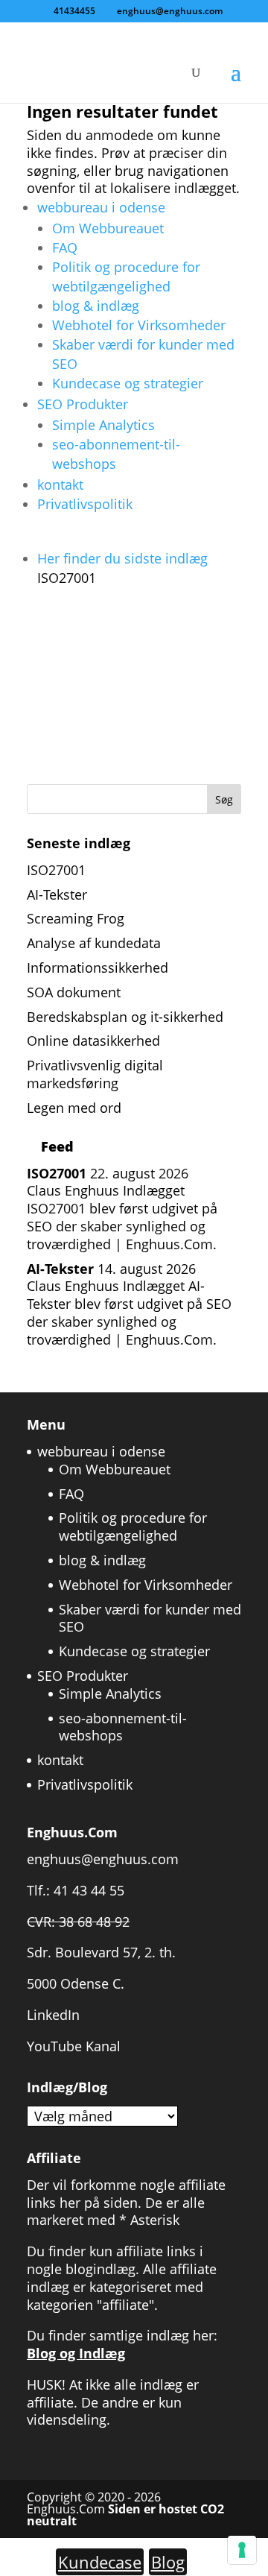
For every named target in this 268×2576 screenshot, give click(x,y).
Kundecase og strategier (128, 383)
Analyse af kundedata (94, 943)
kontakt (60, 484)
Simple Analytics (103, 425)
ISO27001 (56, 870)
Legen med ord (74, 1108)
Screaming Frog (76, 918)
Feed (57, 1146)
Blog (168, 2562)
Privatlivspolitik (85, 504)
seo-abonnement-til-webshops (123, 1727)
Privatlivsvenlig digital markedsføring (95, 1074)
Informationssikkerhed (98, 967)
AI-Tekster (57, 894)
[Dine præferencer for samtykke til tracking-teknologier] (242, 2550)
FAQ (65, 247)
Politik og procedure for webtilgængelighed (133, 1527)
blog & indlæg (96, 306)
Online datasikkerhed (93, 1041)
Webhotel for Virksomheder (139, 325)
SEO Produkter (83, 404)
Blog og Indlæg (76, 2353)
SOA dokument (74, 992)
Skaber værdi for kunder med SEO (150, 1618)
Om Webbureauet (108, 228)
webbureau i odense (101, 207)
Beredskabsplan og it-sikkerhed (125, 1017)
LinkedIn (53, 2015)
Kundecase (100, 2562)
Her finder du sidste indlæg (122, 568)
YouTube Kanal (74, 2046)
